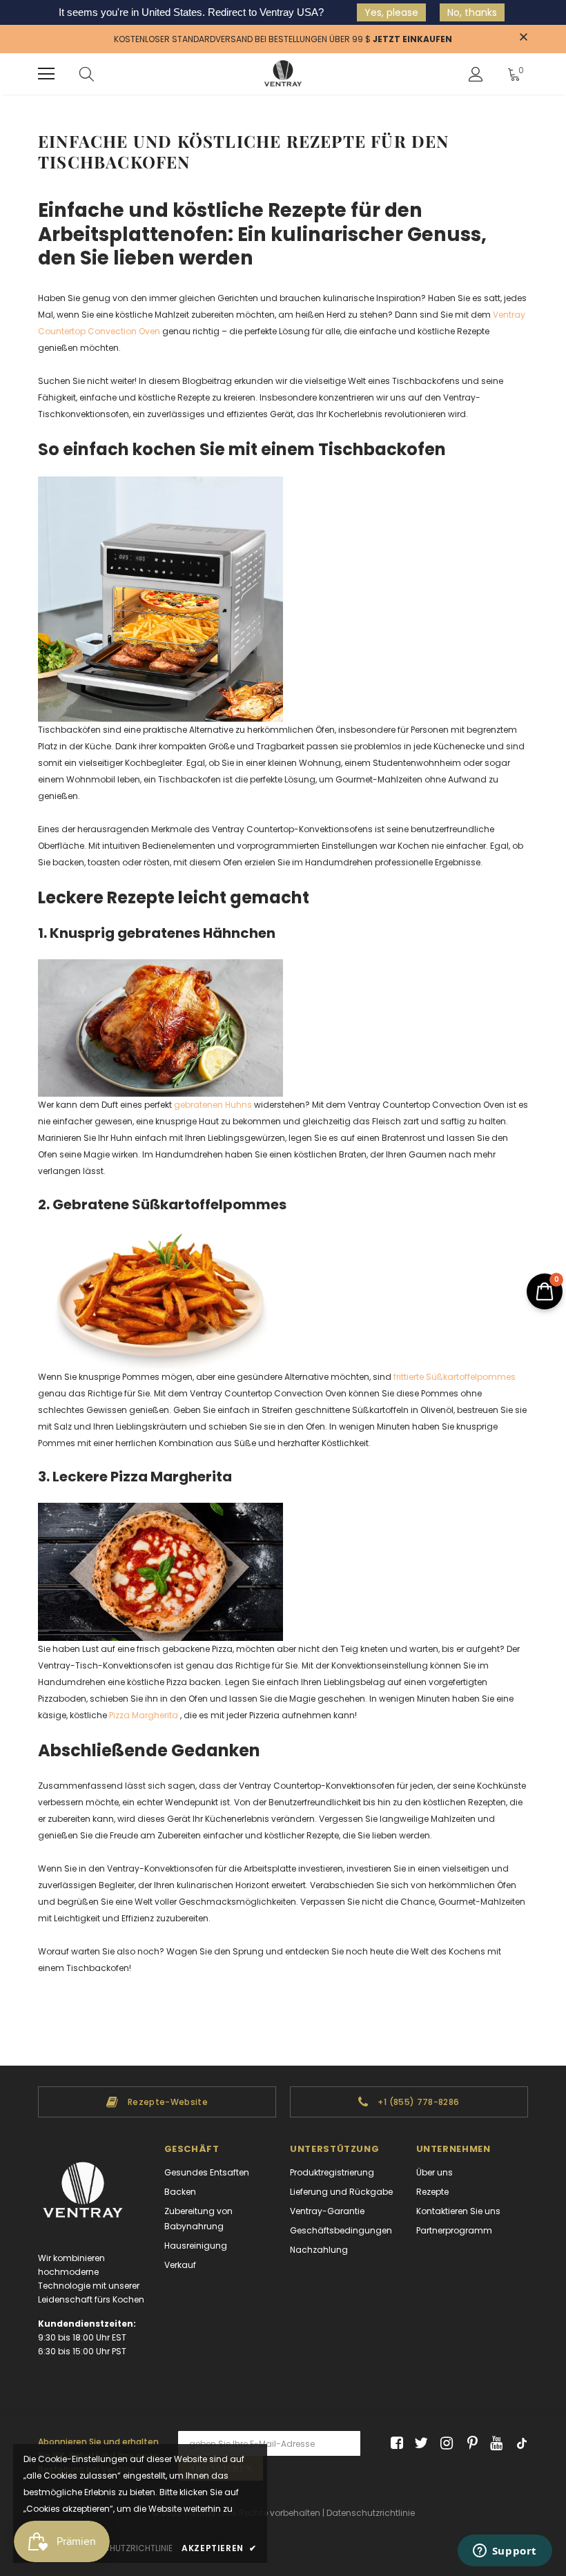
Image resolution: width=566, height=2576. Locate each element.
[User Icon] (476, 74)
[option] (157, 2102)
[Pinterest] (469, 2444)
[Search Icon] (87, 74)
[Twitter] (419, 2444)
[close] (523, 38)
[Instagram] (444, 2444)
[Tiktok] (519, 2444)
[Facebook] (394, 2444)
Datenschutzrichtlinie (371, 2513)
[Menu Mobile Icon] (46, 74)
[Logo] (283, 74)
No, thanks (472, 12)
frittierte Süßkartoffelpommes (455, 1377)
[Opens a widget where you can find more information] (505, 2552)
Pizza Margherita (144, 1715)
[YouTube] (494, 2444)
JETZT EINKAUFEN (412, 39)
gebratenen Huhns (213, 1105)
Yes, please (391, 12)
